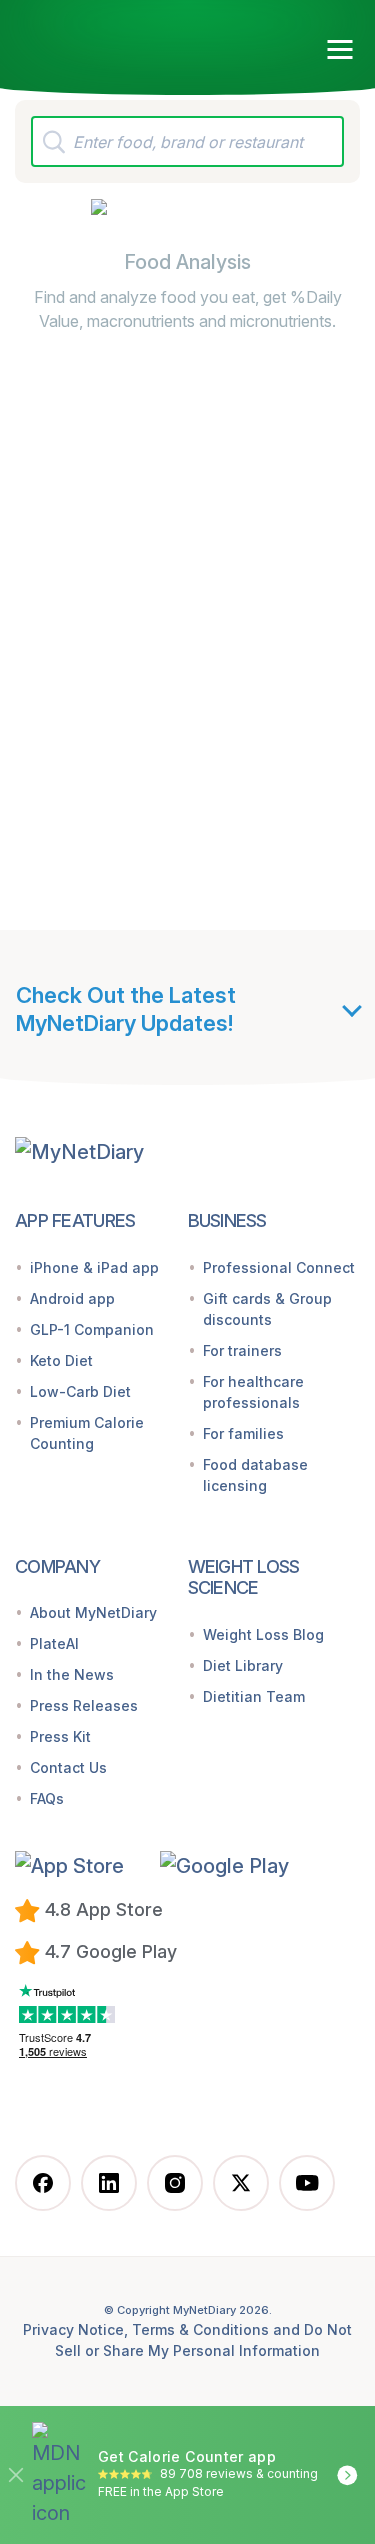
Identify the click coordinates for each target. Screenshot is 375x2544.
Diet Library (243, 1665)
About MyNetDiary (93, 1612)
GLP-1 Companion (92, 1329)
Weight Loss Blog (263, 1634)
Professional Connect (279, 1267)
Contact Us (68, 1767)
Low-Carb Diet (80, 1391)
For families (243, 1433)
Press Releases (84, 1705)
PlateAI (54, 1643)
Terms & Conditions (200, 2329)
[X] (241, 2183)
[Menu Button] (340, 50)
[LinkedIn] (109, 2183)
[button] (80, 1865)
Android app (72, 1298)
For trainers (242, 1350)
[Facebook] (43, 2183)
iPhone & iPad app (94, 1267)
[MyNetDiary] (130, 41)
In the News (72, 1674)
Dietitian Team (254, 1696)
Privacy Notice (73, 2329)
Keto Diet (61, 1360)
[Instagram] (175, 2183)
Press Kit (60, 1736)
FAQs (47, 1798)
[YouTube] (307, 2183)
